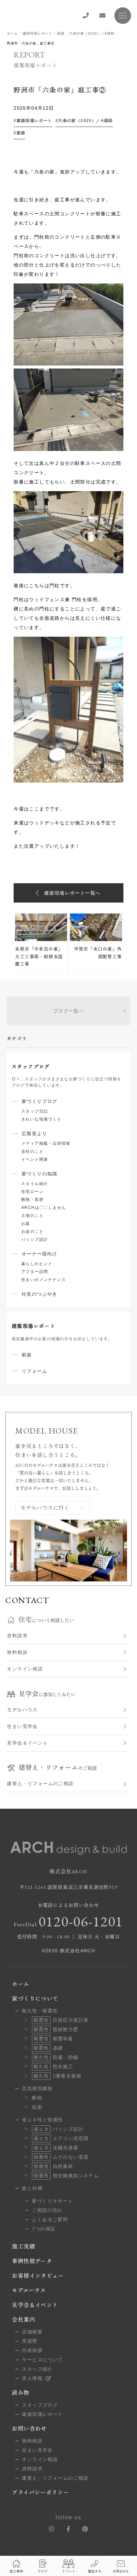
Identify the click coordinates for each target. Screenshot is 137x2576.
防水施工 (53, 2067)
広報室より (34, 1133)
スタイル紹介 (35, 1184)
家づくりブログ (40, 1101)
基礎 (48, 2048)
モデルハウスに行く (45, 1507)
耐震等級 (53, 2039)
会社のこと (32, 1151)
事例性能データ (32, 2261)
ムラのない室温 (61, 2157)
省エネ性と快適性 (42, 2120)
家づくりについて (35, 1999)
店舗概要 (32, 2332)
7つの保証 (44, 2229)
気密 (37, 2107)
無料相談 (17, 1652)
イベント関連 (35, 1159)
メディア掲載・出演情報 (46, 1143)
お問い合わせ (29, 2429)
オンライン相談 (25, 1669)
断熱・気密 (32, 1200)
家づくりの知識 (40, 1174)
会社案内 (24, 2320)
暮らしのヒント (37, 1264)
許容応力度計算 (61, 2020)
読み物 (21, 2393)
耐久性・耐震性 (40, 2011)
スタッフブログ (40, 2405)
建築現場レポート (38, 33)
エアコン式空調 (61, 2138)
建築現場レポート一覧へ (72, 893)
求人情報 (32, 2378)
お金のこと (32, 1232)
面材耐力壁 (56, 2029)
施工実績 (24, 2247)
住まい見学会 (22, 1726)
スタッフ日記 (35, 1111)
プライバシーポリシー (41, 2492)
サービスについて (42, 2360)
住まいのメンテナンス (44, 1280)
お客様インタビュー (38, 2276)
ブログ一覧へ (68, 1011)
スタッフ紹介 (37, 2369)
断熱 (37, 2098)
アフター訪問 (35, 1272)
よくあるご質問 (50, 2219)
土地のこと (32, 1216)
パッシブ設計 (35, 1239)
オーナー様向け (40, 1254)
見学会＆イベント (27, 1743)
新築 (61, 33)
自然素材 (53, 2166)
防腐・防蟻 (56, 2057)
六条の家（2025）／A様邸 (92, 33)
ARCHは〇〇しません (44, 1208)
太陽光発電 (56, 2148)
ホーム (12, 33)
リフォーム (34, 1371)
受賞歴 (30, 2341)
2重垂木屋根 (58, 2076)
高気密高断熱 (37, 2089)
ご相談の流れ (47, 2210)
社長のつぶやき (40, 1294)
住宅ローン (32, 1192)
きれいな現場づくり (41, 1119)
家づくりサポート (52, 2201)
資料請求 (17, 1636)
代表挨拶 (32, 2350)
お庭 (26, 1224)
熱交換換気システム (66, 2176)
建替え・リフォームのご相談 (40, 1783)
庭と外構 (32, 2188)
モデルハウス (22, 1710)
